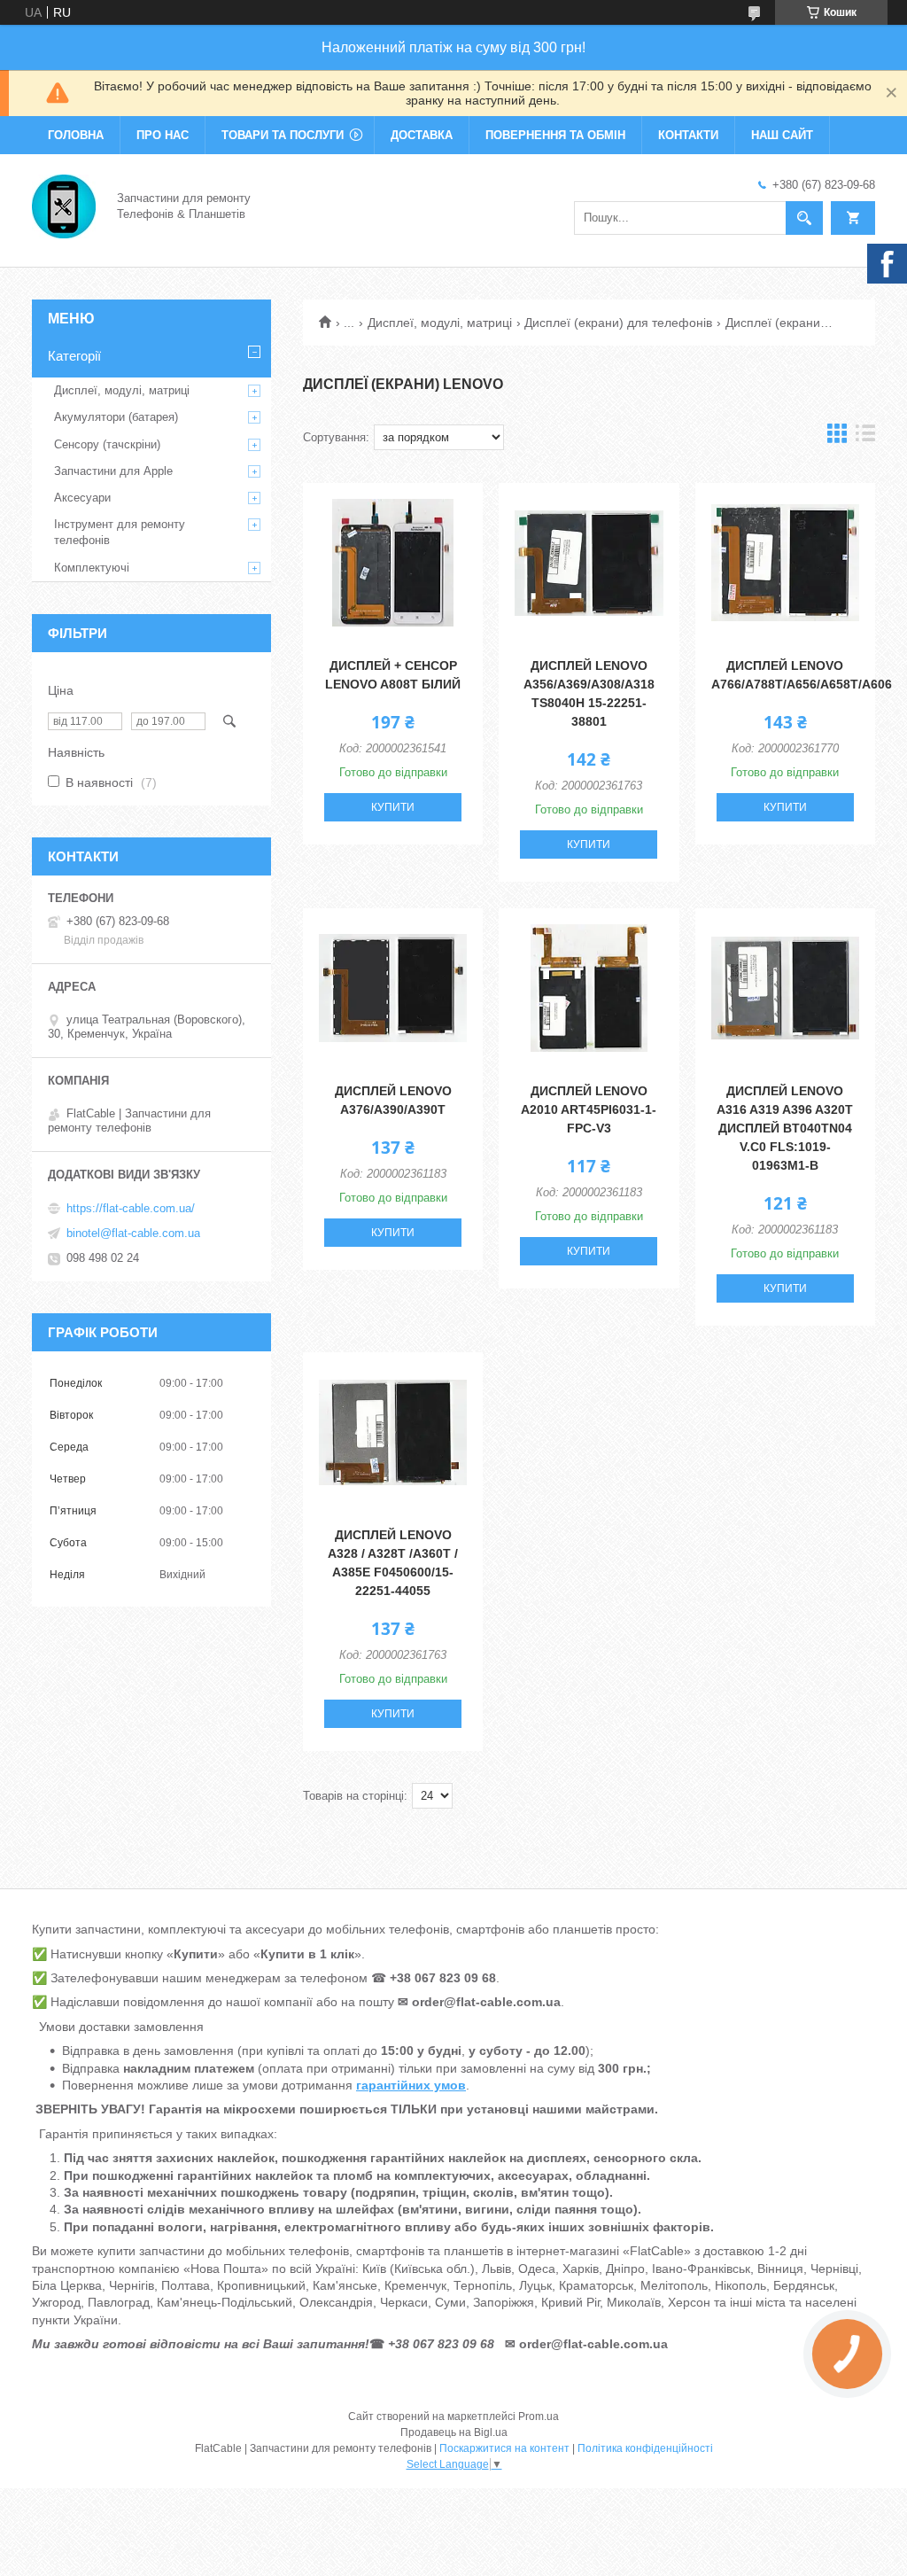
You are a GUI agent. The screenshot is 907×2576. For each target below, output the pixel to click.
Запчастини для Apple (113, 471)
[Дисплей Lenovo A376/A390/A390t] (393, 988)
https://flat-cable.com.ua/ (131, 1208)
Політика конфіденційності (645, 2448)
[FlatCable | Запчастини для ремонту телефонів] (64, 205)
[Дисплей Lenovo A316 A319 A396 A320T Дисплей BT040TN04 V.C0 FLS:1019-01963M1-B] (785, 988)
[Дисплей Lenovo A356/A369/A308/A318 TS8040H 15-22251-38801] (589, 563)
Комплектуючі (92, 568)
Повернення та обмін (555, 135)
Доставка (422, 135)
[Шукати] (804, 218)
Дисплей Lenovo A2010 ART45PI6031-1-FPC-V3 (589, 1109)
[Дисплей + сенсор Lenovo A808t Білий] (393, 563)
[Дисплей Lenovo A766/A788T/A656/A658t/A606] (785, 563)
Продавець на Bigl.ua (454, 2432)
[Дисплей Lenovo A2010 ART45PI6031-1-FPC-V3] (589, 988)
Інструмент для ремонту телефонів (120, 532)
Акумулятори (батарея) (116, 417)
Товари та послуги (283, 135)
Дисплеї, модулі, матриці (440, 323)
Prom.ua (539, 2416)
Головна (76, 135)
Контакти (688, 135)
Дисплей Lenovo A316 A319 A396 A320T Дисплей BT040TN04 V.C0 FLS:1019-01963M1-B (785, 1128)
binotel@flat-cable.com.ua (133, 1233)
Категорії (74, 356)
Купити (393, 807)
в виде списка (865, 437)
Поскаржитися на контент (504, 2448)
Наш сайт (782, 135)
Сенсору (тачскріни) (107, 444)
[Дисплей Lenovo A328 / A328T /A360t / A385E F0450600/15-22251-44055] (393, 1432)
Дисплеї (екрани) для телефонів (618, 323)
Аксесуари (82, 498)
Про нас (163, 135)
